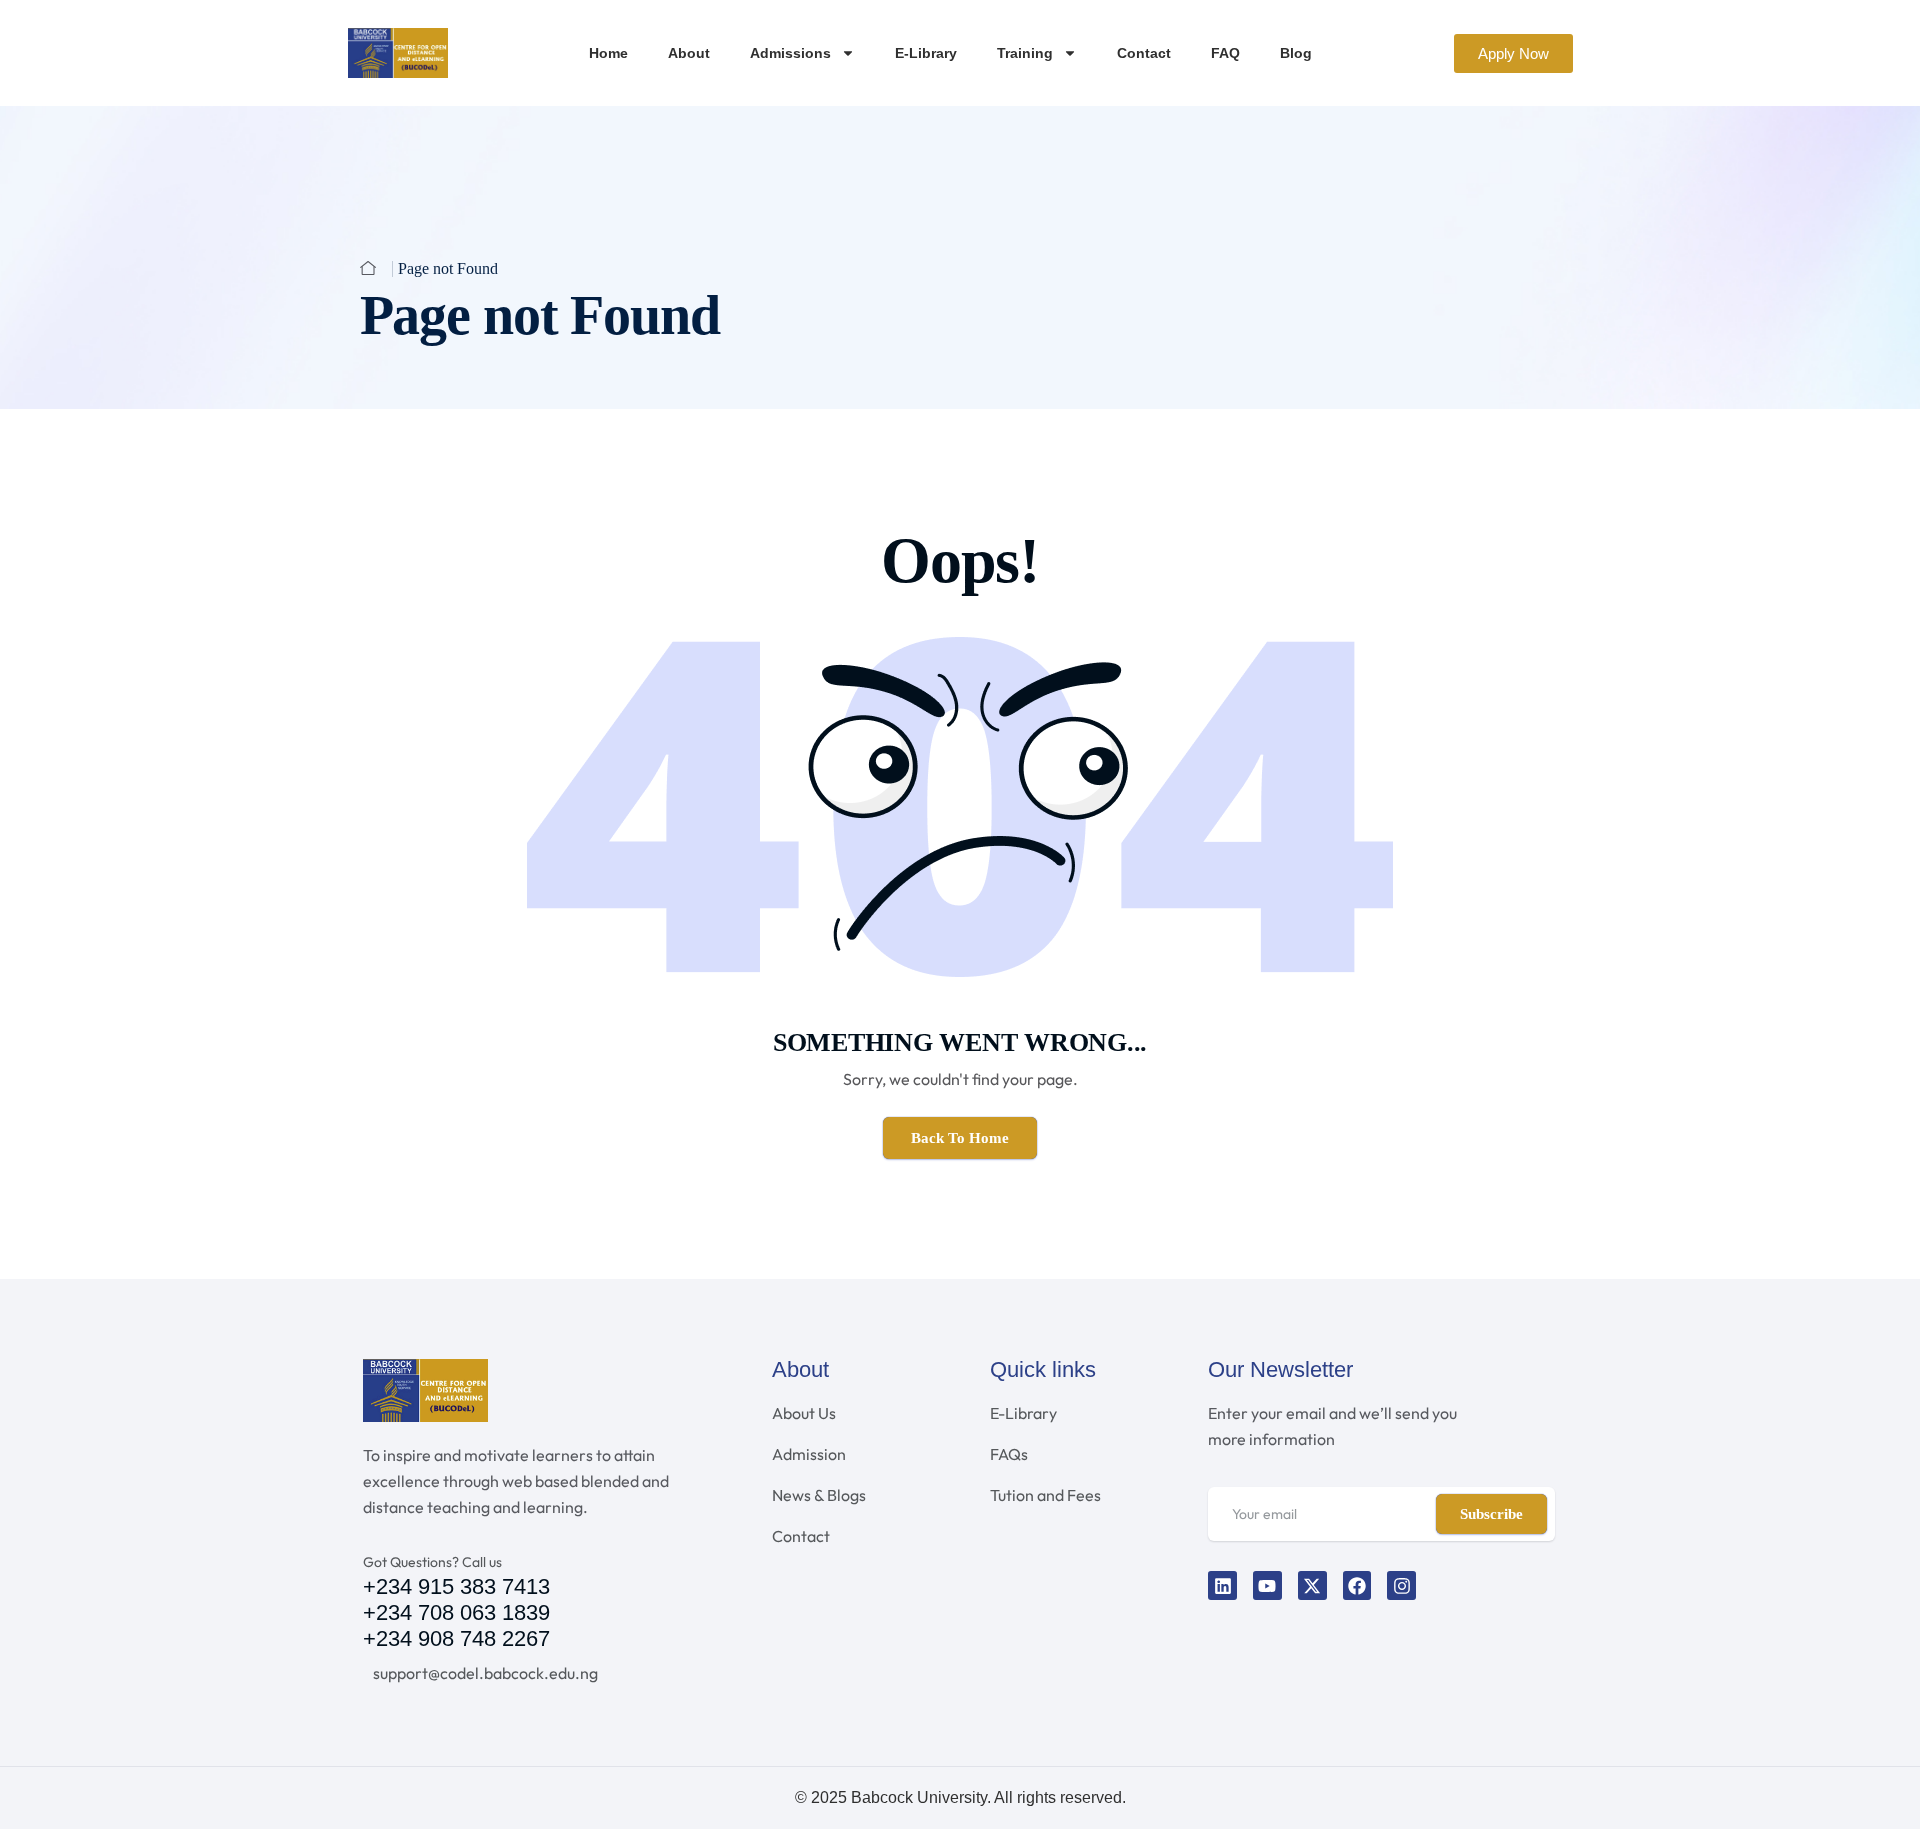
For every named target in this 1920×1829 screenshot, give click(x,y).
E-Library (926, 53)
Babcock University (919, 1797)
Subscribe (1491, 1514)
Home (608, 53)
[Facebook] (1357, 1585)
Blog (1296, 53)
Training (1025, 53)
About (689, 53)
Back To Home (960, 1138)
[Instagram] (1401, 1585)
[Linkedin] (1222, 1585)
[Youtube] (1267, 1585)
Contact (1144, 53)
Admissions (790, 53)
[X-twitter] (1312, 1585)
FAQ (1225, 53)
